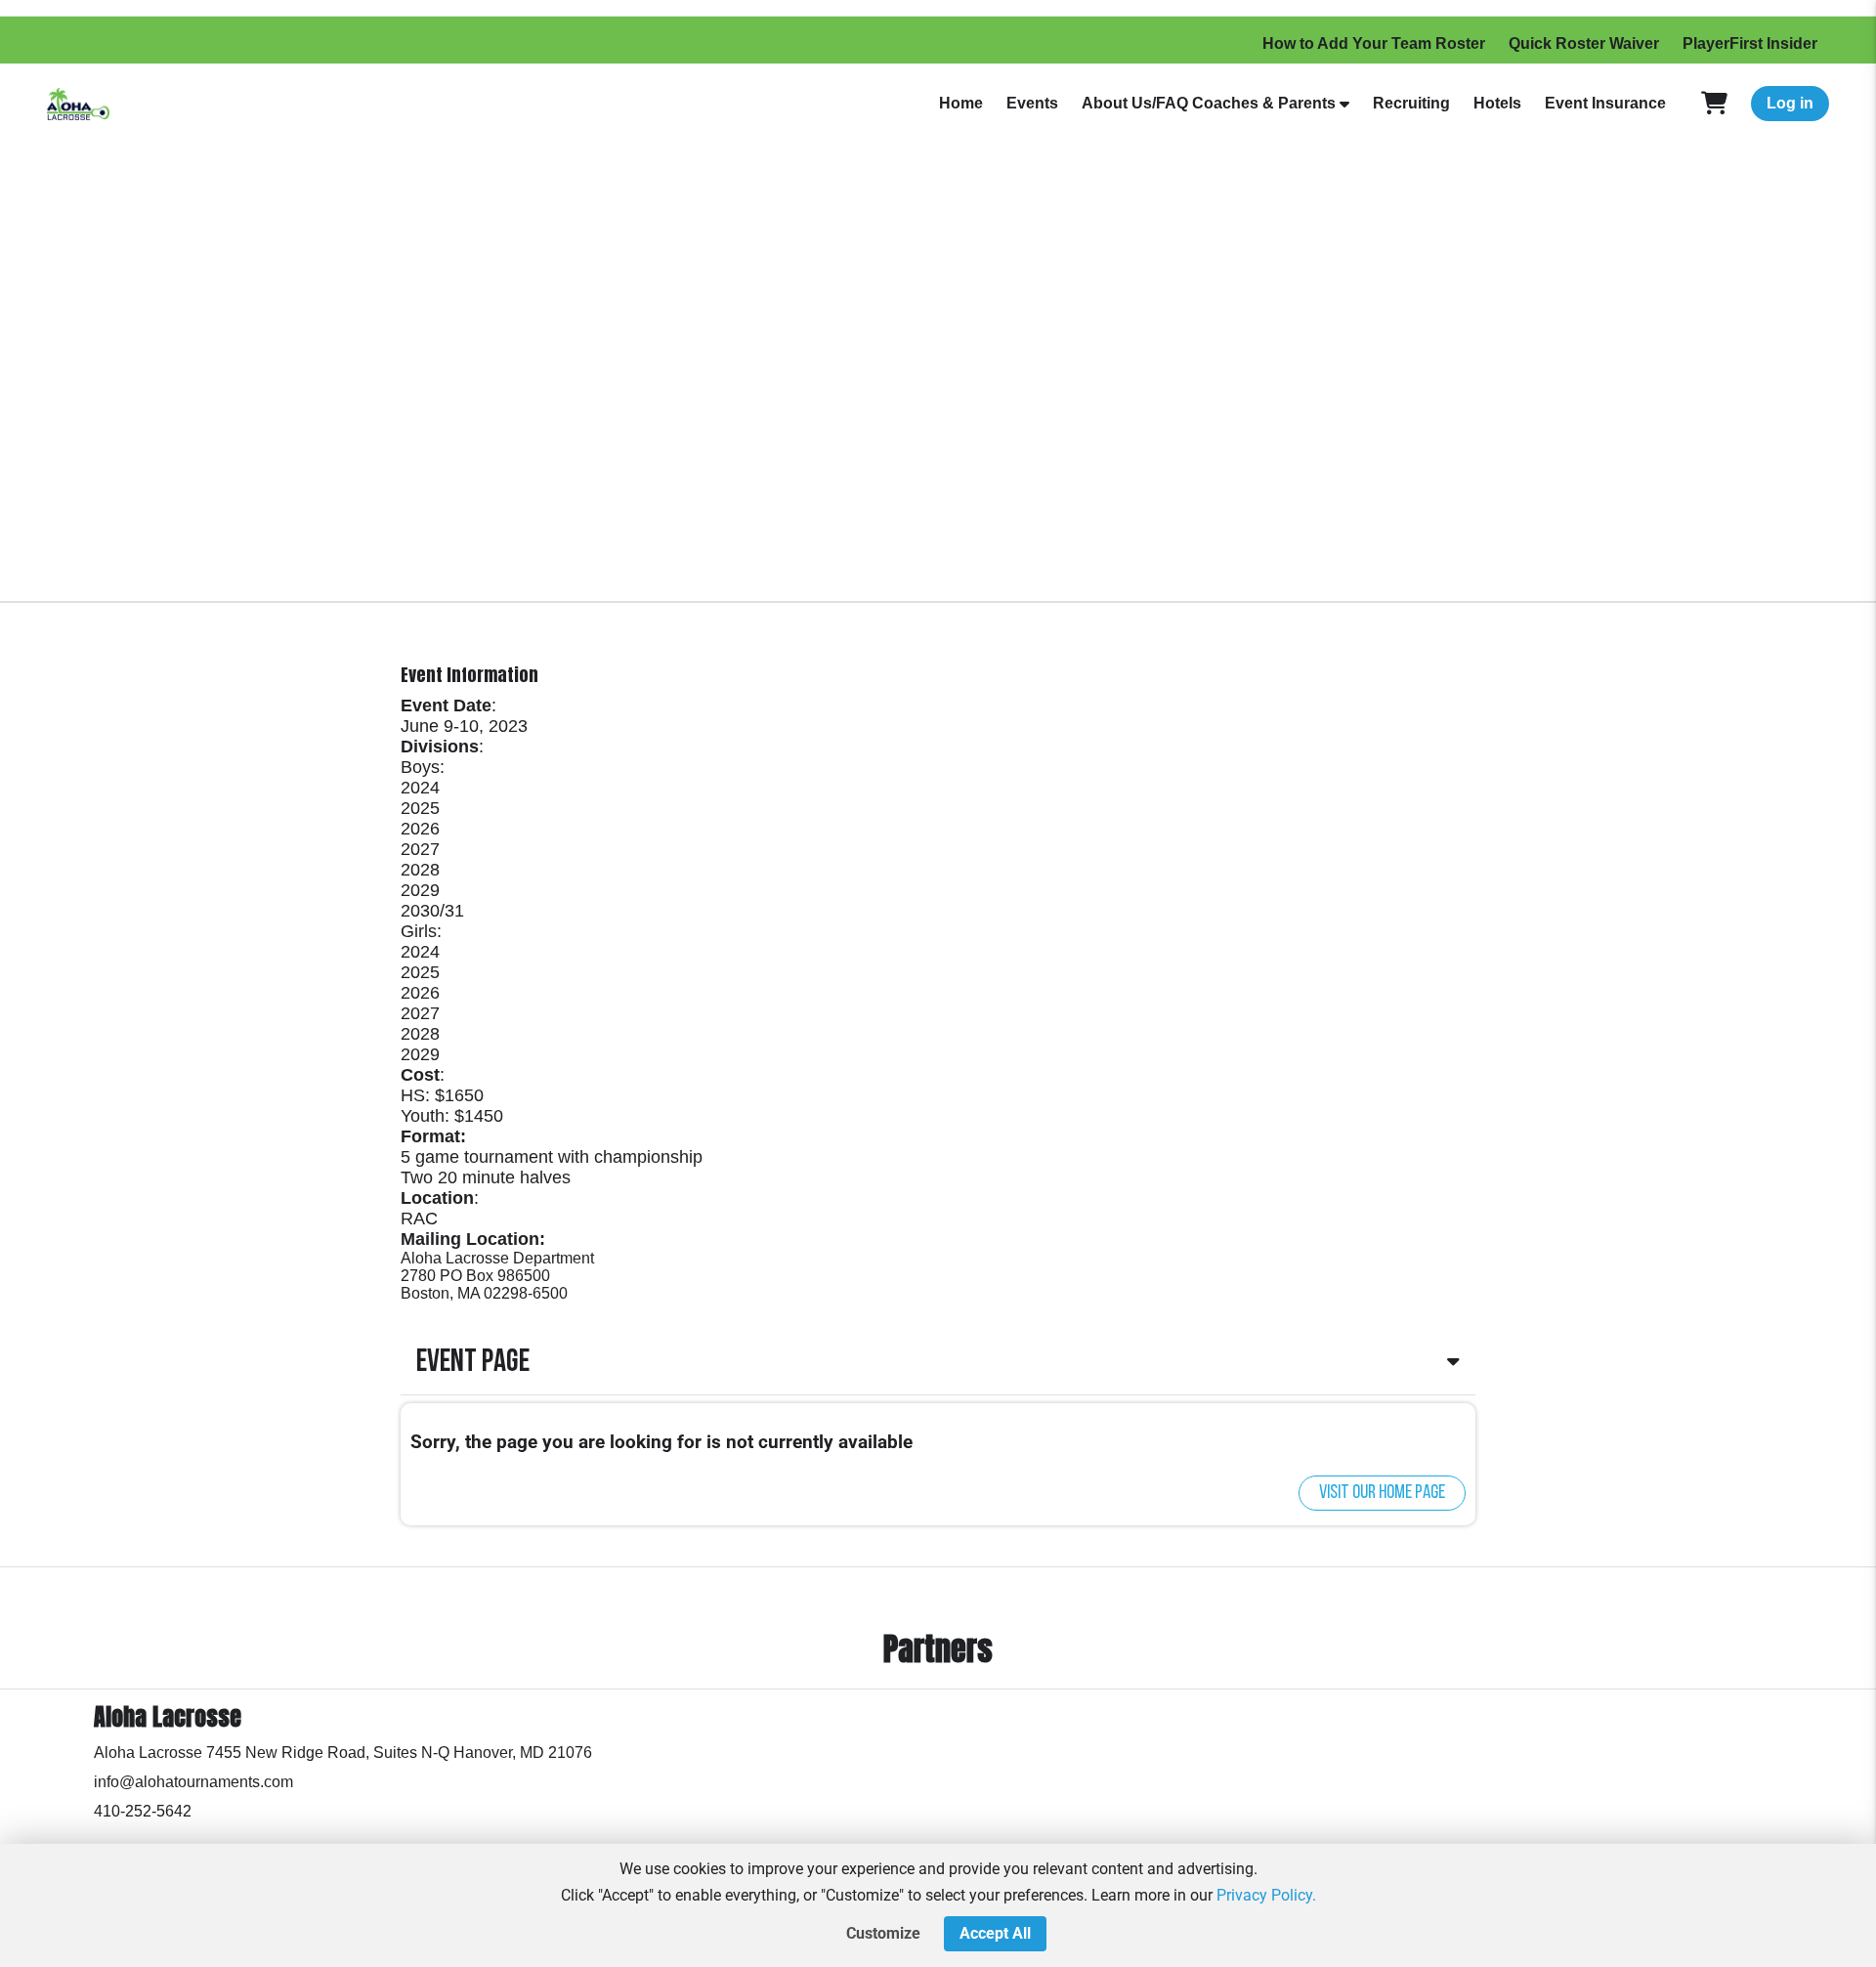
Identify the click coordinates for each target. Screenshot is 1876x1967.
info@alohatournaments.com (193, 1782)
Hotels (1497, 103)
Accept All (995, 1933)
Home (961, 103)
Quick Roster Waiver (1584, 43)
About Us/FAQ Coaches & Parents (1209, 103)
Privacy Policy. (1266, 1895)
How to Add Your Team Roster (1374, 43)
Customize (883, 1933)
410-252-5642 (143, 1811)
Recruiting (1411, 103)
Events (1032, 103)
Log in (1790, 103)
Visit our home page (1382, 1493)
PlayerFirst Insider (1750, 43)
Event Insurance (1605, 103)
